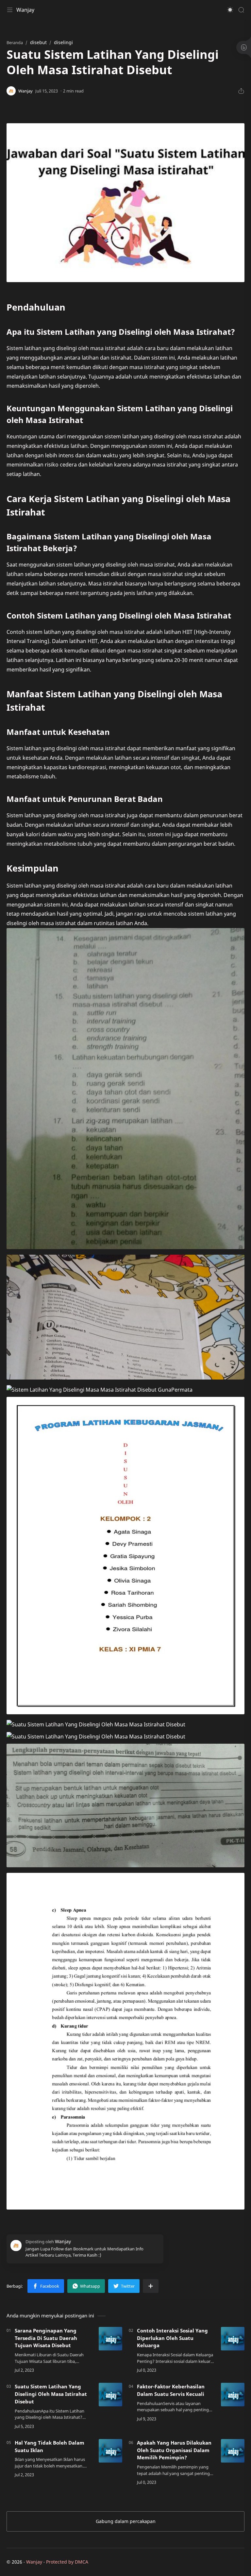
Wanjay (25, 10)
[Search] (241, 10)
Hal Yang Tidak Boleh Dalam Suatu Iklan (50, 2446)
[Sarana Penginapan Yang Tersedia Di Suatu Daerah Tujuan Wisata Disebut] (110, 2339)
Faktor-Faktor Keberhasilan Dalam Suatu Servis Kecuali (171, 2390)
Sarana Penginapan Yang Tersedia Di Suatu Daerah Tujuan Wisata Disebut (46, 2338)
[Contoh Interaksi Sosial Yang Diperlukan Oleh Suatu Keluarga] (233, 2339)
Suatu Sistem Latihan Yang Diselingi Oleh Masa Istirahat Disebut (51, 2394)
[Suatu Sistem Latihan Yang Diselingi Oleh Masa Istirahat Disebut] (110, 2395)
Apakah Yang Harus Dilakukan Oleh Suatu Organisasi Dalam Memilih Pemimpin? (174, 2450)
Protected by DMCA (67, 2562)
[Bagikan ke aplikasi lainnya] (151, 2286)
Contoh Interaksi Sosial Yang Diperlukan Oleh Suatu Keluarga (172, 2338)
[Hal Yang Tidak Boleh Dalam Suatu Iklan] (110, 2451)
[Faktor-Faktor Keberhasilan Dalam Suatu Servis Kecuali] (233, 2395)
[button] (230, 10)
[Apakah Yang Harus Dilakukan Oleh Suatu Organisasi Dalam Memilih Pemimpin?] (233, 2451)
